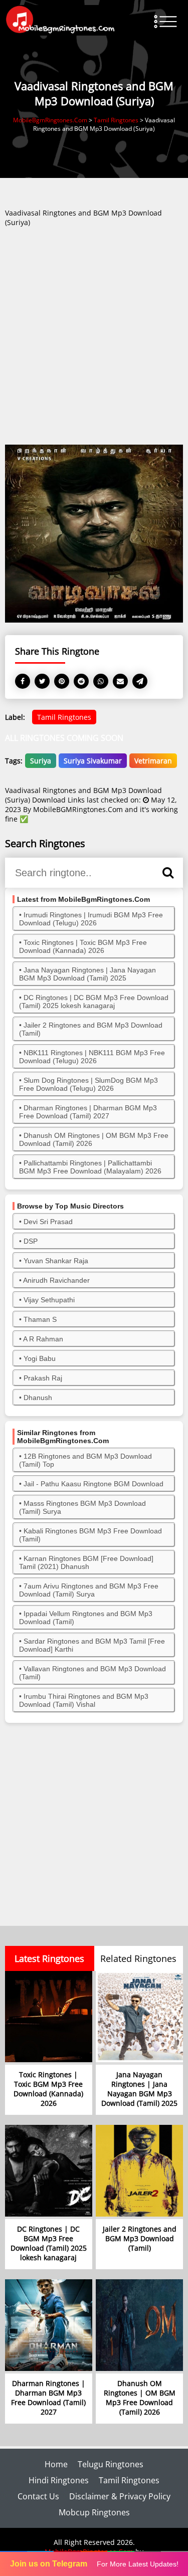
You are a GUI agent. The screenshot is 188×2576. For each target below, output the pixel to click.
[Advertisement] (94, 340)
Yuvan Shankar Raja (56, 1261)
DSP (31, 1241)
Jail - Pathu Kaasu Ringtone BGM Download (93, 1484)
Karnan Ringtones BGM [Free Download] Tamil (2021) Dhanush (86, 1562)
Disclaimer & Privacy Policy (120, 2496)
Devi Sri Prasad (48, 1222)
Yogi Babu (40, 1358)
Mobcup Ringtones (94, 2512)
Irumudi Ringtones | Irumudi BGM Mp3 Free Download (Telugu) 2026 (91, 919)
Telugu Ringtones (111, 2464)
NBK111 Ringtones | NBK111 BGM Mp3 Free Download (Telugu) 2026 (92, 1057)
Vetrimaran (153, 761)
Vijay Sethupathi (49, 1300)
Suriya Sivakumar (93, 761)
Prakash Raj (43, 1378)
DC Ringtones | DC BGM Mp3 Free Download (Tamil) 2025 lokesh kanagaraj (94, 1002)
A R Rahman (43, 1339)
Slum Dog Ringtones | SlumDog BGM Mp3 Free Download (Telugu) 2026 (88, 1084)
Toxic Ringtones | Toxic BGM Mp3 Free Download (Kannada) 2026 (83, 946)
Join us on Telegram (49, 2564)
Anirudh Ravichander (56, 1280)
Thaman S (40, 1319)
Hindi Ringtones (59, 2480)
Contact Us (38, 2496)
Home (56, 2464)
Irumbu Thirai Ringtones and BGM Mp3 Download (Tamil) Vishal (84, 1700)
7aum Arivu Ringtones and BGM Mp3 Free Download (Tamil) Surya (89, 1590)
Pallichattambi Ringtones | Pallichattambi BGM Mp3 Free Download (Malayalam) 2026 (90, 1167)
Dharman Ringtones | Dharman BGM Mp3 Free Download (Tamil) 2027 (88, 1112)
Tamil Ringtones (64, 717)
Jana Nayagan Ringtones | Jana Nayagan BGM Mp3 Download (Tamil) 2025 (87, 974)
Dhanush (38, 1398)
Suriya (41, 761)
